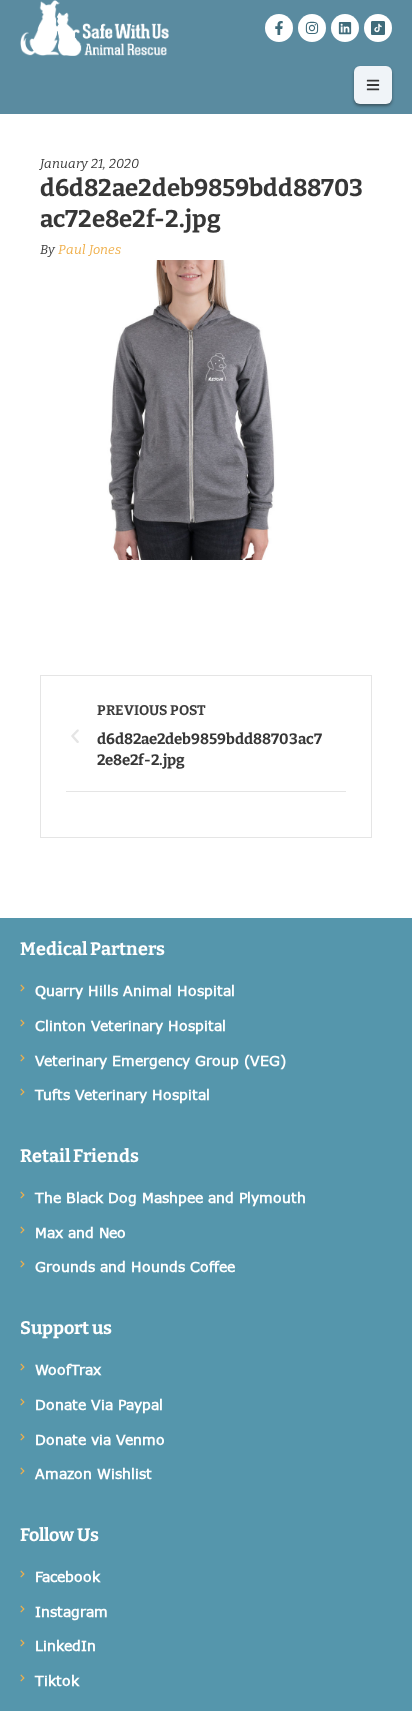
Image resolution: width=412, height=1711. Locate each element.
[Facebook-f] (279, 28)
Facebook (67, 1576)
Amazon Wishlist (93, 1473)
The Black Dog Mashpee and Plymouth (170, 1197)
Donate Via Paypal (99, 1404)
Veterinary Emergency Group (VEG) (160, 1060)
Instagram (71, 1611)
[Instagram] (312, 28)
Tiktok (57, 1680)
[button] (373, 85)
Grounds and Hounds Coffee (135, 1266)
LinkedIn (65, 1645)
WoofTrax (68, 1369)
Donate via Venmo (100, 1439)
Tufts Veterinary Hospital (122, 1094)
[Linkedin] (345, 28)
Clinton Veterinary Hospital (130, 1025)
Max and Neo (80, 1232)
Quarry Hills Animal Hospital (135, 990)
